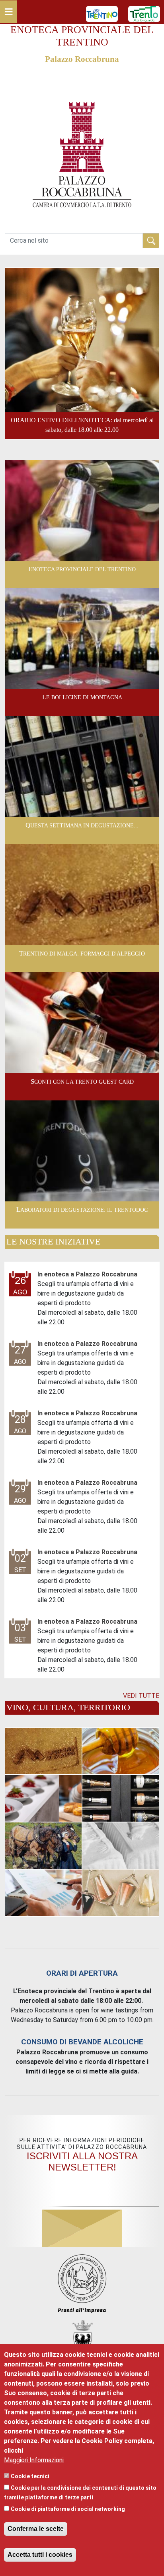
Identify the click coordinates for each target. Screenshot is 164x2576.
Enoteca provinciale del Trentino (82, 569)
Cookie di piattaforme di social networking (68, 2509)
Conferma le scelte (36, 2529)
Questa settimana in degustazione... (82, 825)
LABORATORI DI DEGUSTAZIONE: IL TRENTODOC (82, 1210)
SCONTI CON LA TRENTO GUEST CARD (82, 1082)
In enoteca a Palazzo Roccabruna (87, 1274)
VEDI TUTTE (141, 1696)
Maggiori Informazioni (34, 2460)
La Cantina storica (121, 1798)
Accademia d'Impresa (121, 1892)
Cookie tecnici (30, 2476)
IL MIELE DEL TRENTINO (121, 1751)
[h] (151, 240)
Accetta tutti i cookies (40, 2555)
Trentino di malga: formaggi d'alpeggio (82, 954)
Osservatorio (43, 1892)
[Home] (82, 82)
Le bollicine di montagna (82, 697)
